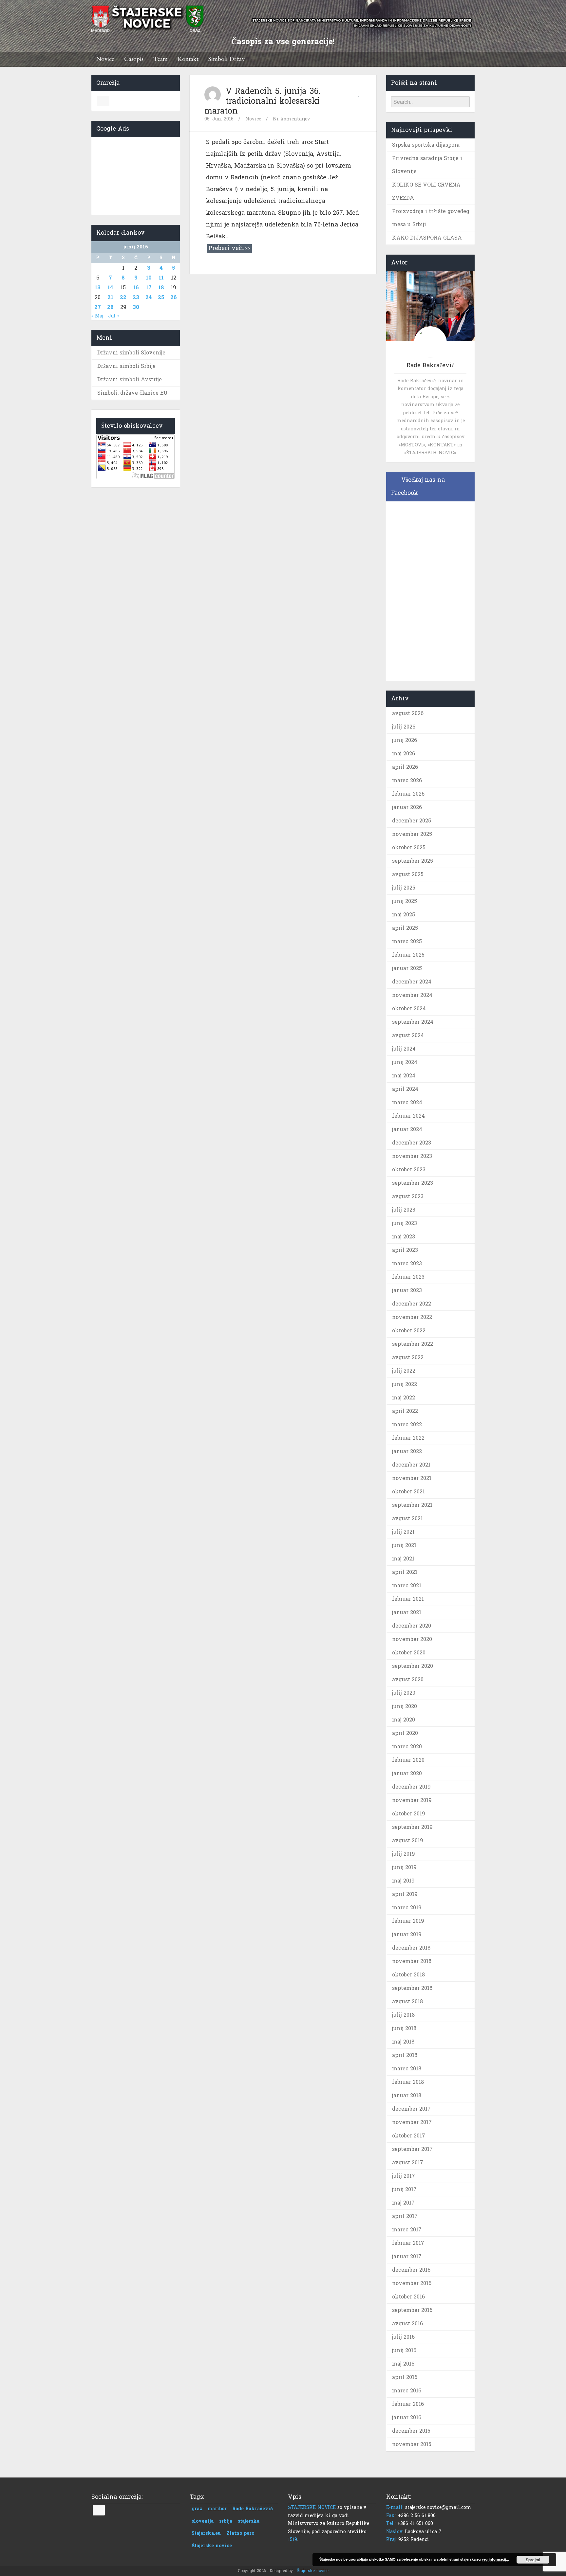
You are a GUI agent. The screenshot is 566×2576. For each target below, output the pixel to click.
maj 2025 (404, 915)
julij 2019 (404, 1854)
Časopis (134, 59)
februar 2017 (408, 2243)
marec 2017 (407, 2230)
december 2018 (411, 1948)
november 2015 (412, 2444)
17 (149, 288)
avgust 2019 (408, 1840)
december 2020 (412, 1626)
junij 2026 (405, 740)
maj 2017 (403, 2203)
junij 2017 (404, 2189)
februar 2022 (408, 1438)
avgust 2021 (407, 1518)
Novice (105, 59)
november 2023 (412, 1156)
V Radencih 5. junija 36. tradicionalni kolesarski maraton (262, 101)
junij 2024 (405, 1062)
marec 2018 (407, 2069)
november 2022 (412, 1317)
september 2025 (413, 861)
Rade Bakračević (253, 2509)
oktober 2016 (408, 2297)
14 (110, 288)
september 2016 (412, 2310)
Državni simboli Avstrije (130, 379)
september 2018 (412, 1988)
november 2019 (412, 1800)
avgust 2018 (407, 2001)
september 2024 (413, 1022)
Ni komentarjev (291, 119)
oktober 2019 (409, 1814)
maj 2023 (404, 1237)
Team (160, 59)
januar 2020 (407, 1773)
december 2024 (412, 982)
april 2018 (405, 2055)
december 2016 (411, 2270)
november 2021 (412, 1478)
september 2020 (413, 1666)
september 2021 (412, 1505)
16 (136, 288)
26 (174, 297)
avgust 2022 (408, 1357)
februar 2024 (408, 1116)
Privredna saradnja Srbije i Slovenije (427, 165)
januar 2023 (407, 1290)
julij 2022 (404, 1371)
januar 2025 (407, 968)
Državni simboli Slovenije (131, 353)
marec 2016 (407, 2391)
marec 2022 (407, 1424)
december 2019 (411, 1787)
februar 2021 (408, 1599)
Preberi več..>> (229, 248)
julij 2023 (404, 1210)
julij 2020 (404, 1693)
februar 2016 (408, 2404)
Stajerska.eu (206, 2533)
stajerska (249, 2521)
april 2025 (405, 928)
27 (98, 307)
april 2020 (405, 1733)
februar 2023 (408, 1277)
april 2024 (405, 1089)
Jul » (114, 316)
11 (161, 278)
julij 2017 (404, 2176)
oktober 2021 (408, 1492)
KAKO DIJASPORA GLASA (427, 238)
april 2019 (405, 1894)
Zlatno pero (240, 2533)
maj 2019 (403, 1881)
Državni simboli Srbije (126, 366)
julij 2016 (403, 2337)
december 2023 (412, 1143)
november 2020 (412, 1639)
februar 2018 (408, 2082)
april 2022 (405, 1411)
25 (161, 297)
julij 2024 (404, 1049)
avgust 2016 (407, 2324)
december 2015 (411, 2431)
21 (110, 297)
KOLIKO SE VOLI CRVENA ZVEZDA (426, 191)
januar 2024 (407, 1129)
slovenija (203, 2521)
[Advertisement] (136, 175)
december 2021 (411, 1465)
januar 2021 (407, 1612)
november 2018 (412, 1961)
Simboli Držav (226, 59)
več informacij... (495, 2559)
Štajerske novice (212, 2546)
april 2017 (405, 2216)
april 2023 (405, 1250)
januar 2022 (407, 1451)
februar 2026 (408, 794)
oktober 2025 (409, 847)
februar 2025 (408, 955)
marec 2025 (407, 941)
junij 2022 (405, 1384)
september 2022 (413, 1344)
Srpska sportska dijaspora (426, 145)
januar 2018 (407, 2095)
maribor (217, 2509)
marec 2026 (407, 780)
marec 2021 (407, 1585)
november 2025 (412, 834)
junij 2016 (404, 2350)
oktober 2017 (409, 2136)
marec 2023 (407, 1263)
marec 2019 (407, 1908)
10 (149, 278)
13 (98, 288)
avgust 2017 (408, 2162)
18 (161, 288)
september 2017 (412, 2149)
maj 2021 (403, 1559)
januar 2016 (407, 2417)
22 (123, 297)
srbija (226, 2521)
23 (136, 297)
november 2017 (412, 2122)
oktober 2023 (409, 1170)
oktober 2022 (409, 1331)
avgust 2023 (408, 1196)
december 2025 (412, 821)
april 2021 (405, 1572)
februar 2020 (408, 1760)
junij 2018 (404, 2028)
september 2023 (413, 1183)
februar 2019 (408, 1921)
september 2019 (412, 1827)
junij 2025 (405, 901)
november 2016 (412, 2283)
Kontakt (188, 59)
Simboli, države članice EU (132, 393)
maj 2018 (403, 2042)
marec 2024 (407, 1102)
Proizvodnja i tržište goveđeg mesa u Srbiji (431, 218)
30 (136, 307)
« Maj (97, 316)
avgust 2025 (408, 874)
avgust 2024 (408, 1035)
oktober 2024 (409, 1009)
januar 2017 (407, 2256)
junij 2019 (404, 1867)
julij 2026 (404, 727)
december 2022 (412, 1304)
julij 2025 (404, 888)
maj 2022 (404, 1398)
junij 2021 (404, 1545)
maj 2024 (404, 1076)
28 (110, 307)
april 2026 (405, 767)
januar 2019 (407, 1934)
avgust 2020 (408, 1679)
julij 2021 (403, 1532)
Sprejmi (533, 2560)
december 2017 (411, 2109)
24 (149, 297)
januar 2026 (407, 807)
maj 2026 (404, 754)
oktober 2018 (408, 1975)
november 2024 (412, 995)
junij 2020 (405, 1706)
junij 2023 (405, 1223)
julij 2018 (403, 2015)
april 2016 (405, 2377)
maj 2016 (403, 2364)
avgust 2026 (408, 713)
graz (197, 2509)
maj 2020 (404, 1720)
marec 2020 (407, 1747)
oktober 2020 (409, 1653)
